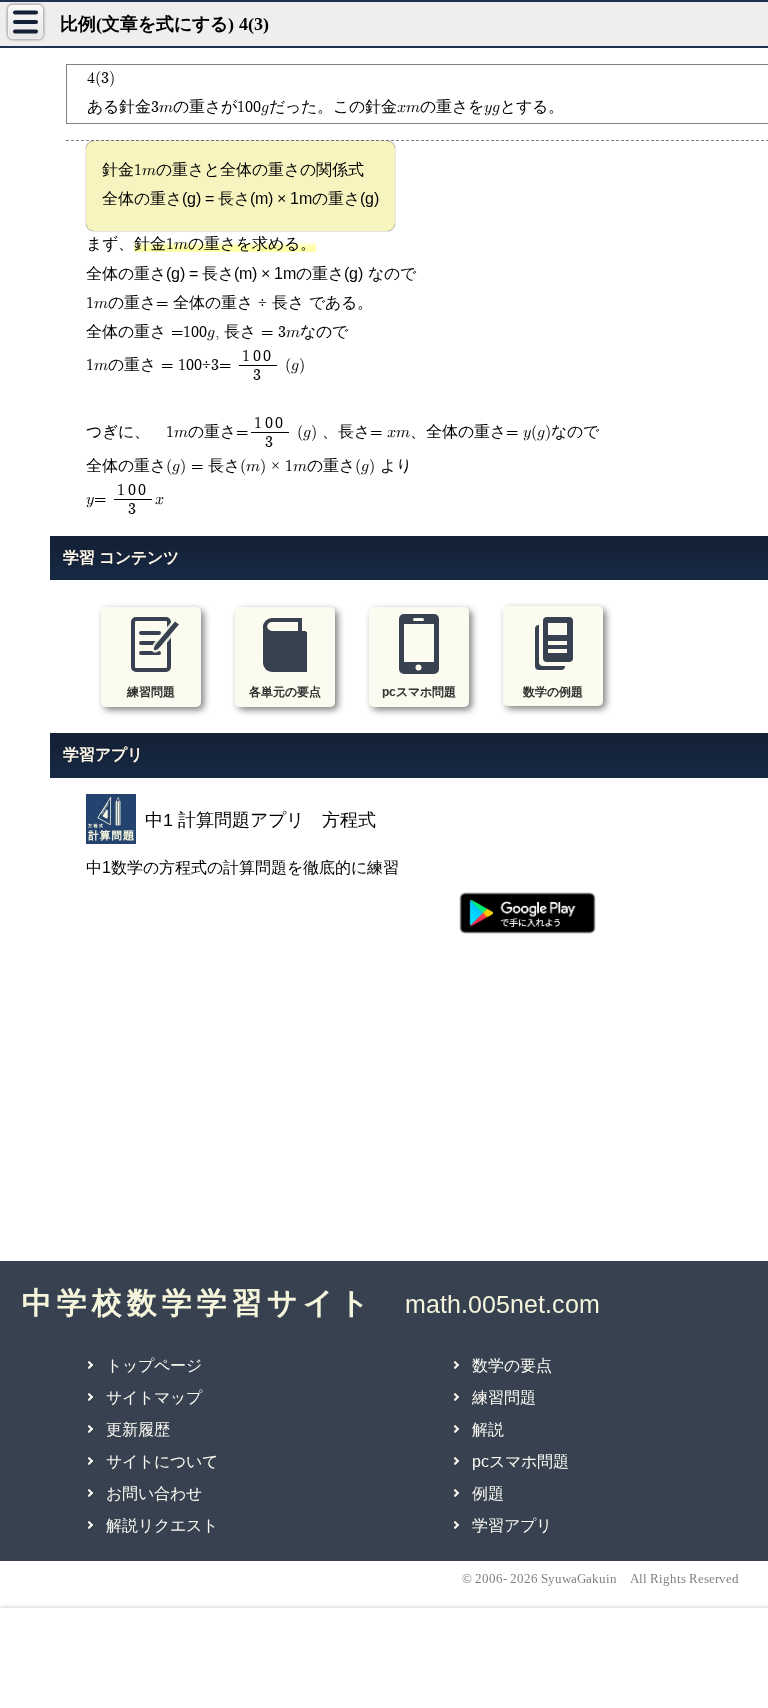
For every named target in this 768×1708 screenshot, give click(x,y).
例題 (488, 1493)
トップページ (154, 1365)
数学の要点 (512, 1365)
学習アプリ (512, 1525)
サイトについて (162, 1461)
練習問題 (504, 1397)
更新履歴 (138, 1429)
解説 (488, 1429)
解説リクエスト (162, 1525)
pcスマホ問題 (520, 1461)
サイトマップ (154, 1397)
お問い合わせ (154, 1493)
